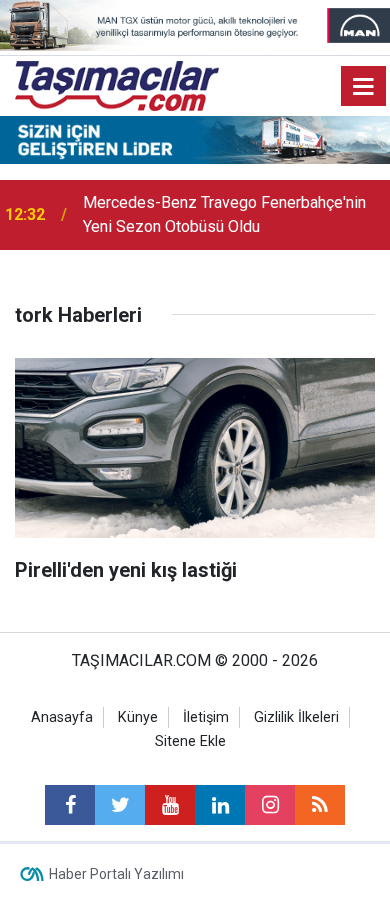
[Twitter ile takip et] (120, 805)
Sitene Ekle (190, 741)
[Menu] (364, 87)
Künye (138, 717)
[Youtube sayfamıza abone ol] (170, 805)
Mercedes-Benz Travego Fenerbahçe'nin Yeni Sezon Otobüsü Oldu (224, 214)
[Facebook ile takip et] (70, 805)
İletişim (206, 717)
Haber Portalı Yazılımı (116, 874)
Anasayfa (62, 717)
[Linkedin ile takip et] (220, 805)
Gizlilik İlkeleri (296, 717)
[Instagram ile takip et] (270, 805)
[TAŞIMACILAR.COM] (117, 84)
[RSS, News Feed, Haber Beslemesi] (320, 805)
